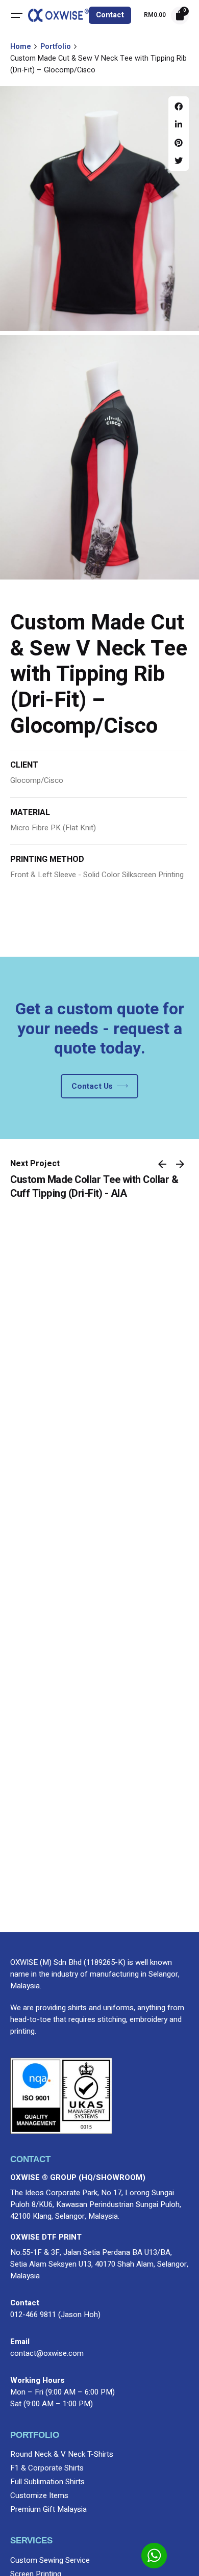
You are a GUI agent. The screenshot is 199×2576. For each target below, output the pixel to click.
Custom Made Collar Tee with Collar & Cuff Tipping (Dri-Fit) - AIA (94, 1187)
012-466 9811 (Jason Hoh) (55, 2315)
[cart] (180, 16)
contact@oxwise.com (47, 2353)
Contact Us (92, 1086)
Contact (110, 15)
